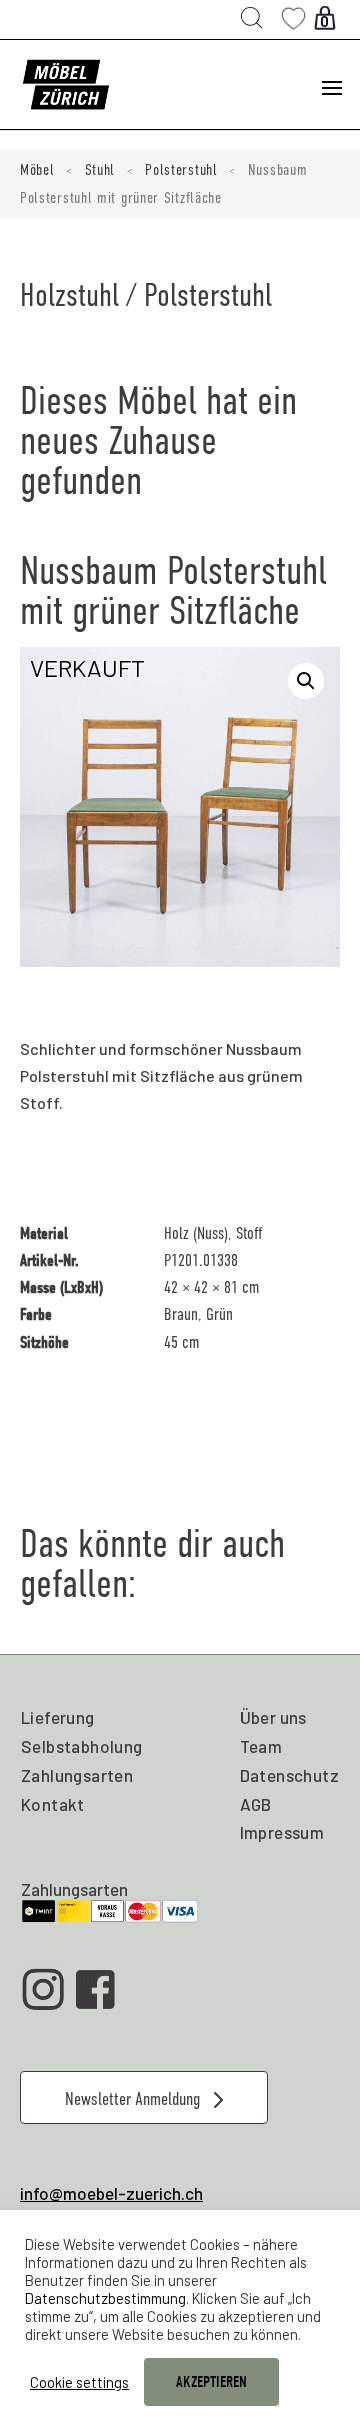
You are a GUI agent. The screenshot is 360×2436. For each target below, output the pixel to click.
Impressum (282, 1832)
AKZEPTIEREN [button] (211, 2382)
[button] (306, 681)
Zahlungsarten (77, 1775)
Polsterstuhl (181, 170)
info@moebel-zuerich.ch (111, 2193)
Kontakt (53, 1804)
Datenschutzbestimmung (105, 2298)
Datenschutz (289, 1775)
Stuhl (100, 170)
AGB (256, 1804)
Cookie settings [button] (79, 2382)
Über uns (273, 1717)
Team (261, 1746)
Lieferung (58, 1717)
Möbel (37, 170)
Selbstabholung (82, 1746)
